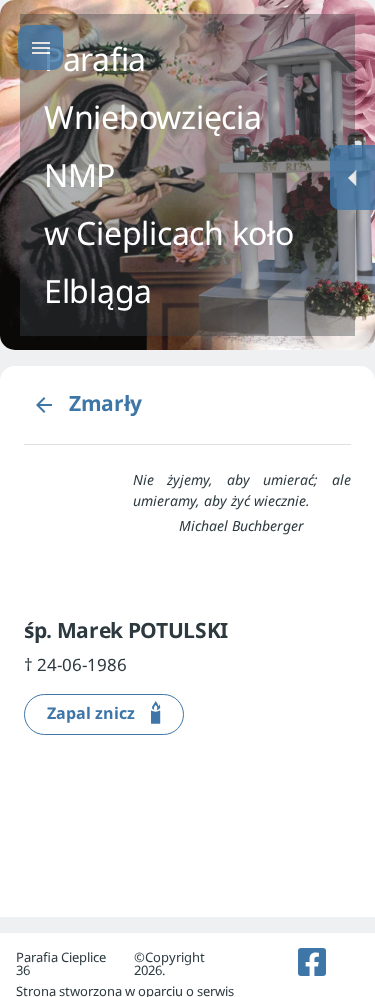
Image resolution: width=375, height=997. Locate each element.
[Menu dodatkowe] (352, 177)
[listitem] (312, 962)
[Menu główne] (40, 47)
